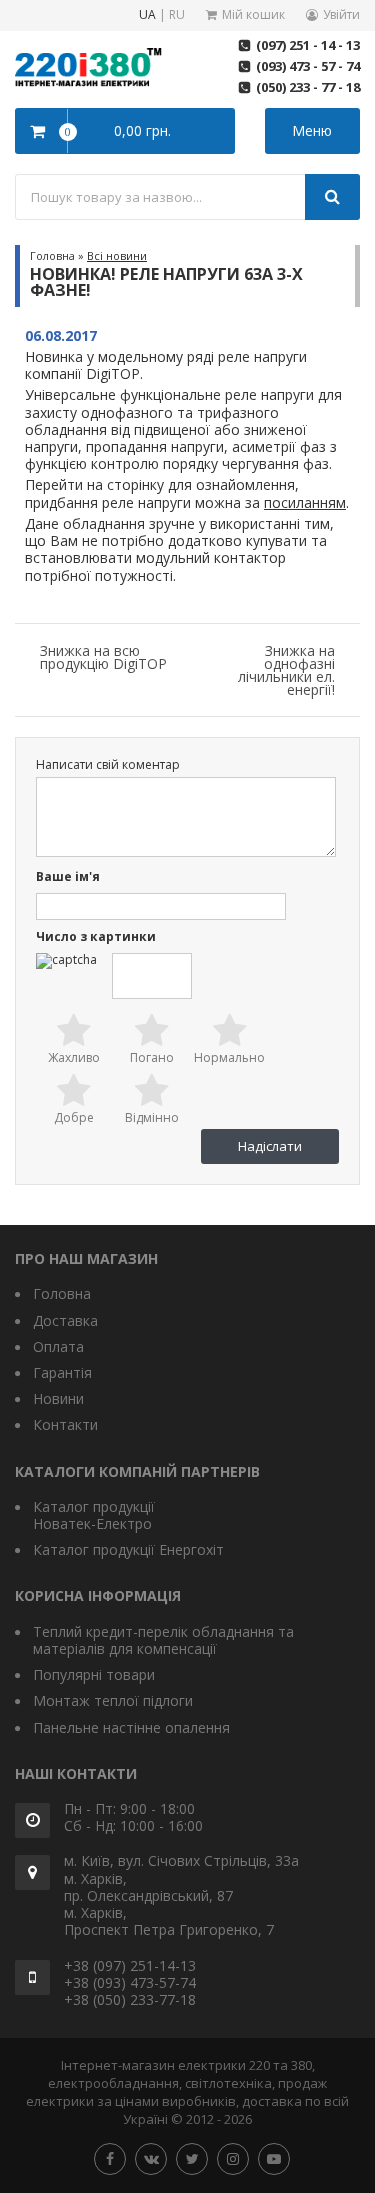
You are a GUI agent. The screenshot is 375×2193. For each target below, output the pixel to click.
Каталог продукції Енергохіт (128, 1549)
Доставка (65, 1320)
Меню (312, 130)
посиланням (305, 502)
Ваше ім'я (68, 877)
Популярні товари (94, 1674)
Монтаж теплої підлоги (113, 1700)
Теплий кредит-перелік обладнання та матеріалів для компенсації (163, 1640)
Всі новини (117, 255)
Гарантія (62, 1372)
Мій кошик (253, 14)
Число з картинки (96, 937)
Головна (52, 255)
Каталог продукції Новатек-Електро (94, 1515)
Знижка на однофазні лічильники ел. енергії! (286, 670)
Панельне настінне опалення (131, 1727)
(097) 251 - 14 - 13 (308, 45)
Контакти (65, 1424)
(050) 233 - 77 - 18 (308, 87)
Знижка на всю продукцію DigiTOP (103, 657)
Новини (58, 1398)
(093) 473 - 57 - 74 (308, 66)
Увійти (341, 14)
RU (177, 15)
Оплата (58, 1346)
